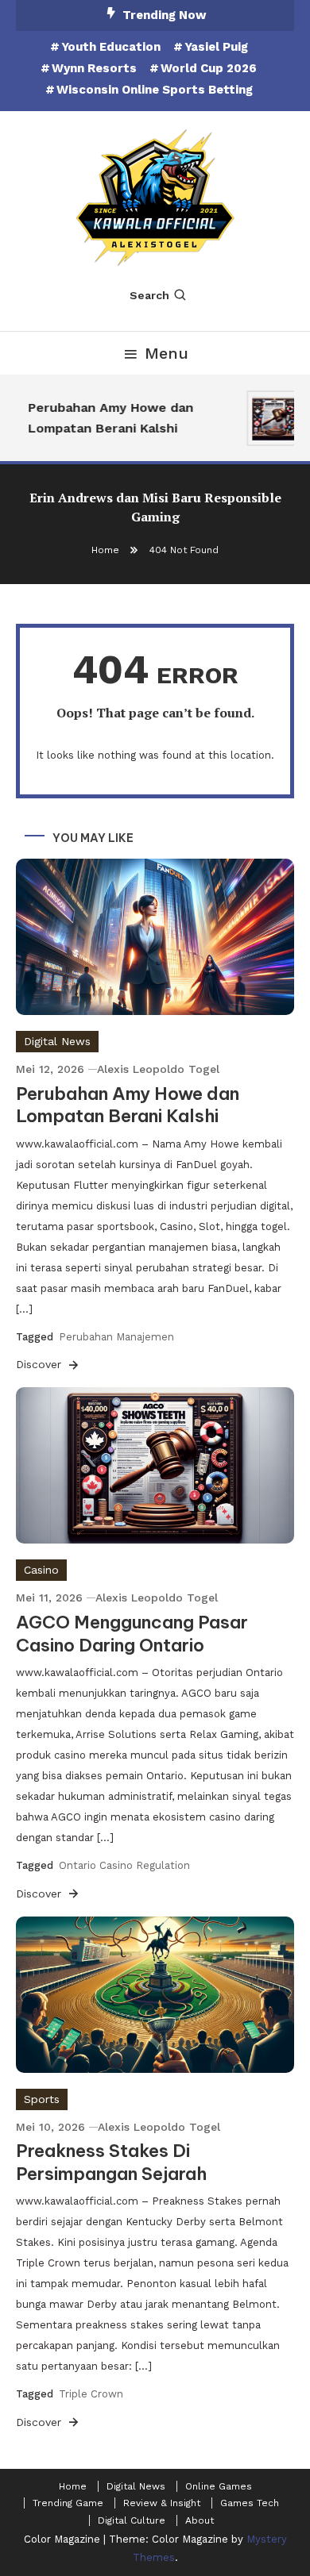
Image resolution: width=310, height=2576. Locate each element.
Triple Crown (91, 2394)
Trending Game (68, 2503)
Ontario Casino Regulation (124, 1865)
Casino (41, 1570)
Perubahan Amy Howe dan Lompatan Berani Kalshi (107, 418)
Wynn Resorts (94, 68)
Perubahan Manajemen (116, 1337)
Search (149, 295)
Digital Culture (132, 2520)
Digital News (57, 1041)
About (200, 2520)
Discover (41, 1364)
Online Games (219, 2486)
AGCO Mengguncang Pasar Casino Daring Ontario (132, 1634)
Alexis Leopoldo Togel (158, 1069)
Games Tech (250, 2503)
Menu (167, 353)
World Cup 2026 (209, 68)
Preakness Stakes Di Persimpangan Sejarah (111, 2162)
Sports (42, 2099)
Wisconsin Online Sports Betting (155, 90)
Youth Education (111, 47)
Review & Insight (162, 2503)
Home (73, 2486)
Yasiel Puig (216, 47)
